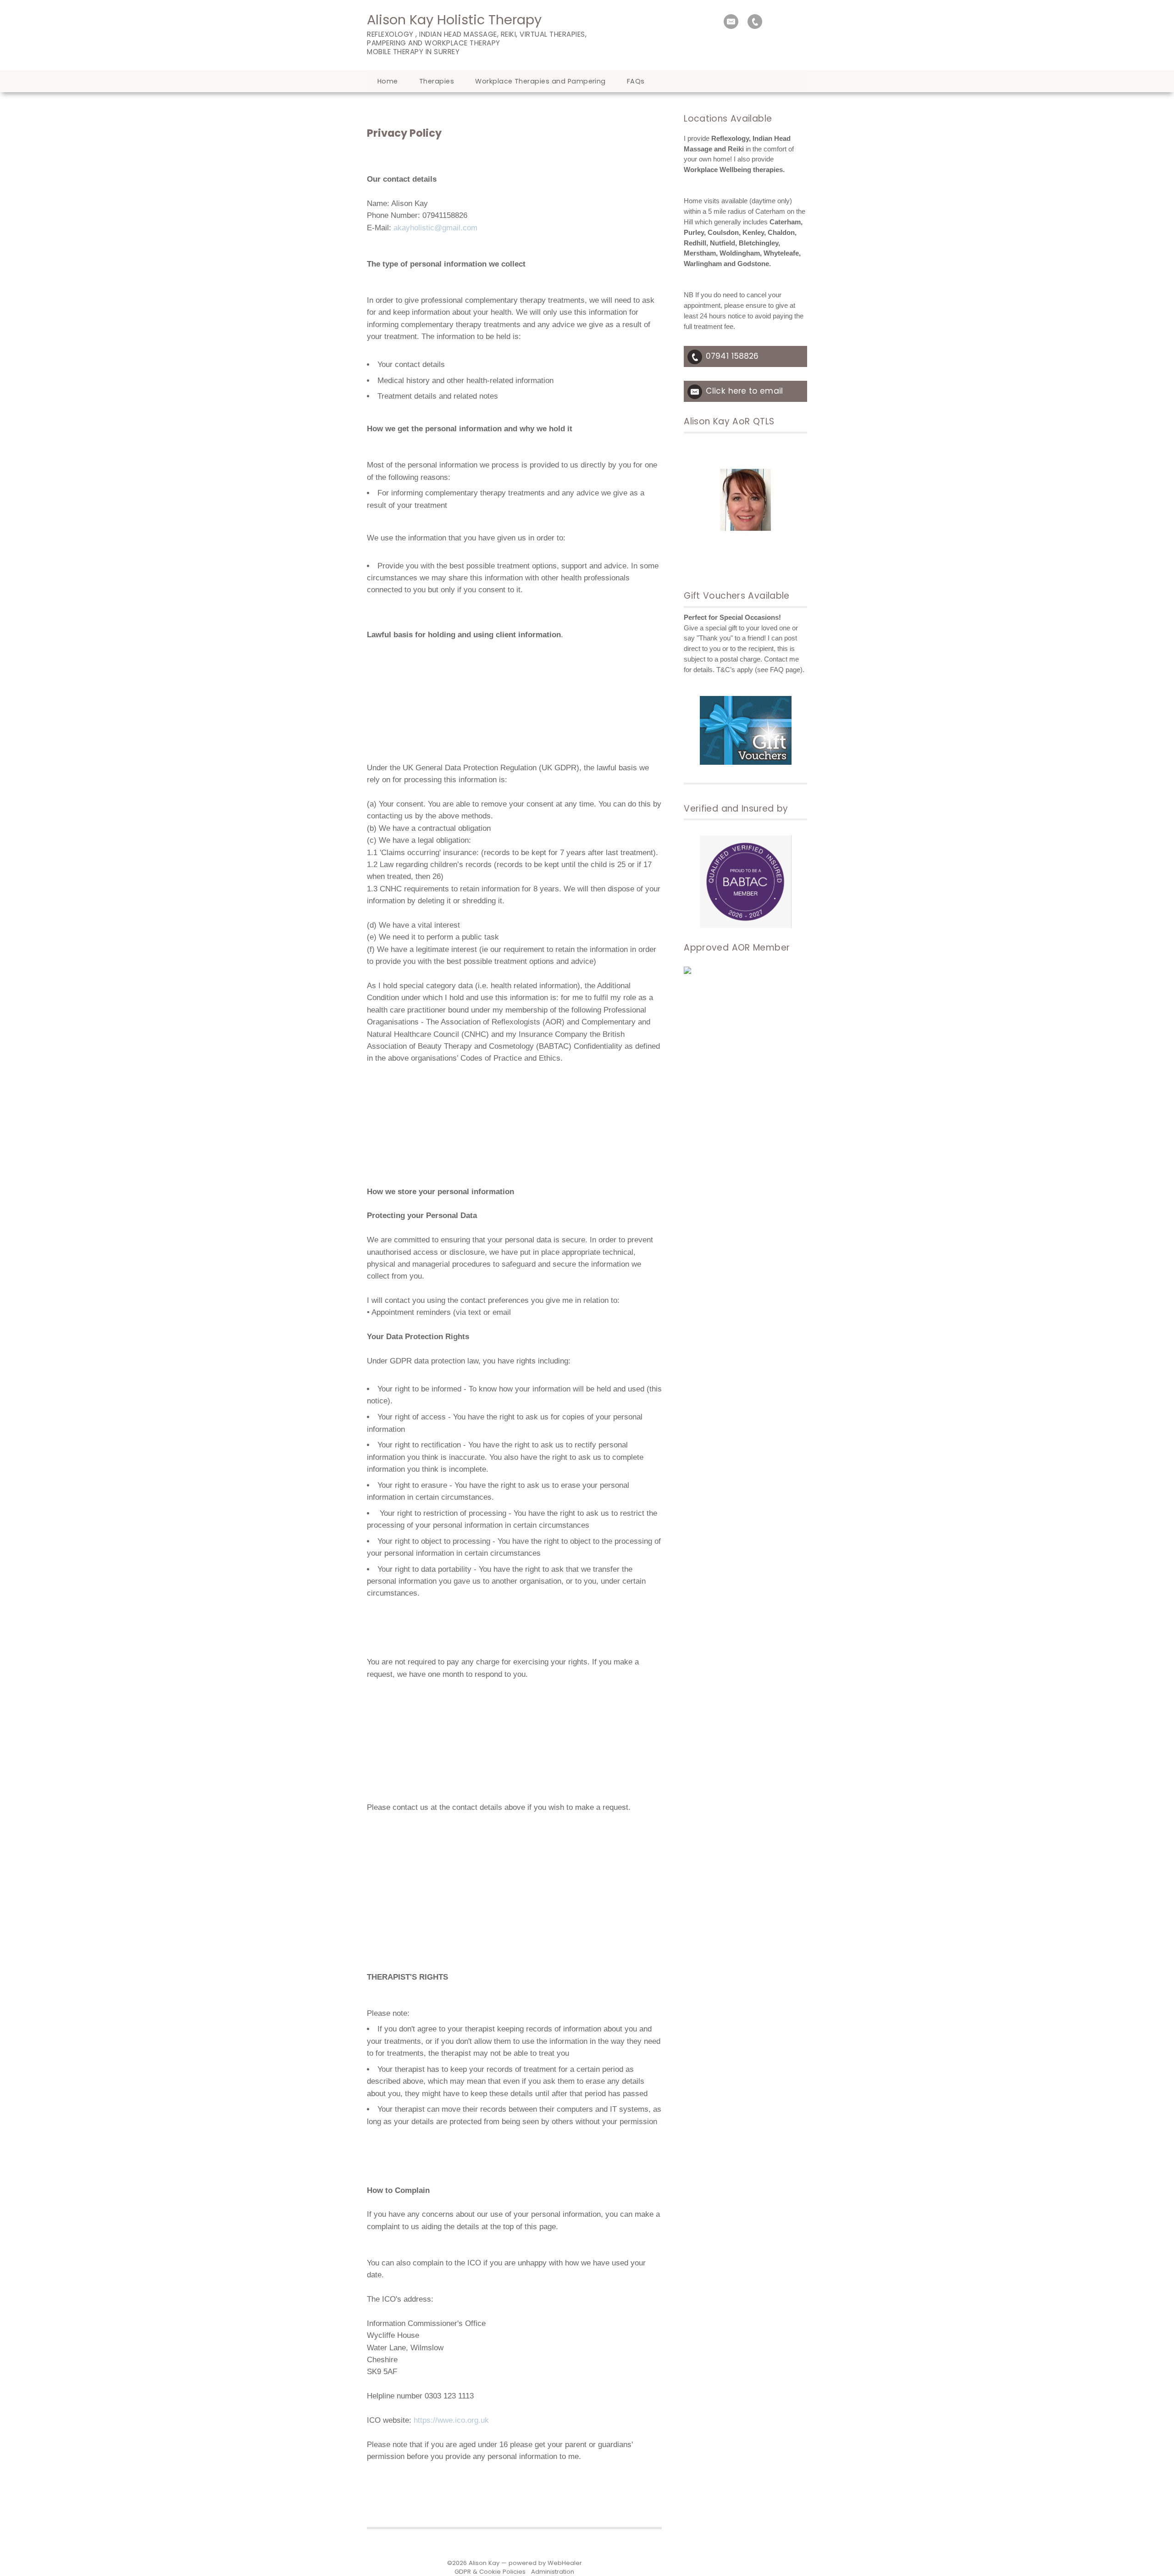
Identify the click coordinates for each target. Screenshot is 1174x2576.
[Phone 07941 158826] (755, 22)
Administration (553, 2572)
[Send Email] (731, 22)
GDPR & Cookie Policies (490, 2572)
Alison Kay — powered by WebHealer (525, 2563)
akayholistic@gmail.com (435, 228)
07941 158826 (732, 356)
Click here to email (744, 391)
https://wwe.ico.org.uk (451, 2420)
